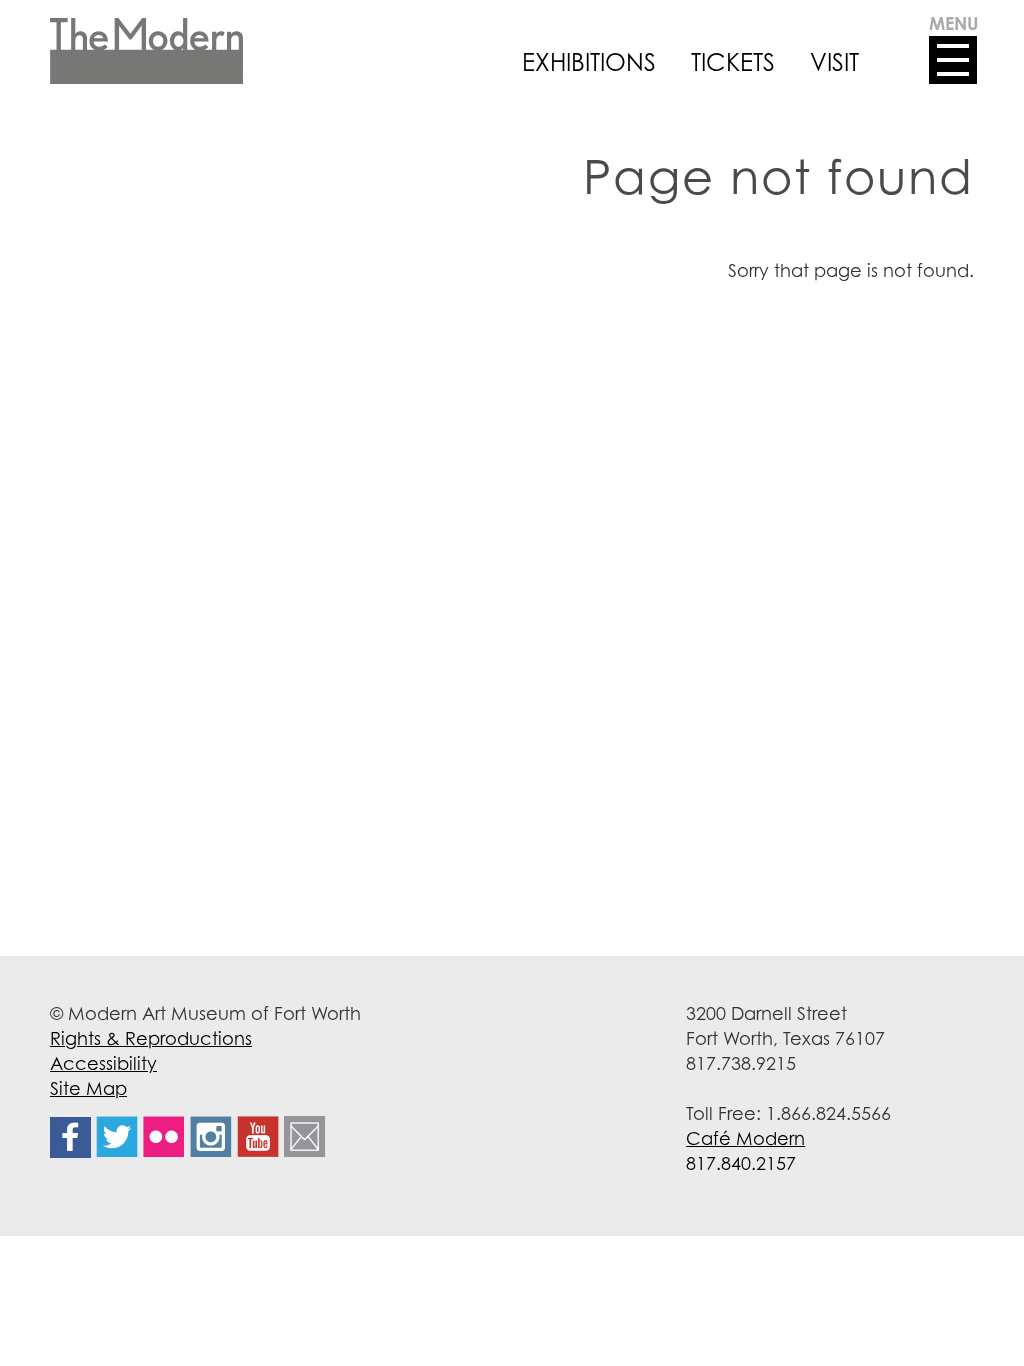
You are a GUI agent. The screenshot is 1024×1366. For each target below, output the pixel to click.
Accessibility (103, 1063)
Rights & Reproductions (151, 1038)
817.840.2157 (741, 1163)
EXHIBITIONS (589, 62)
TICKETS (733, 62)
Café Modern (745, 1138)
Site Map (88, 1088)
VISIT (834, 62)
